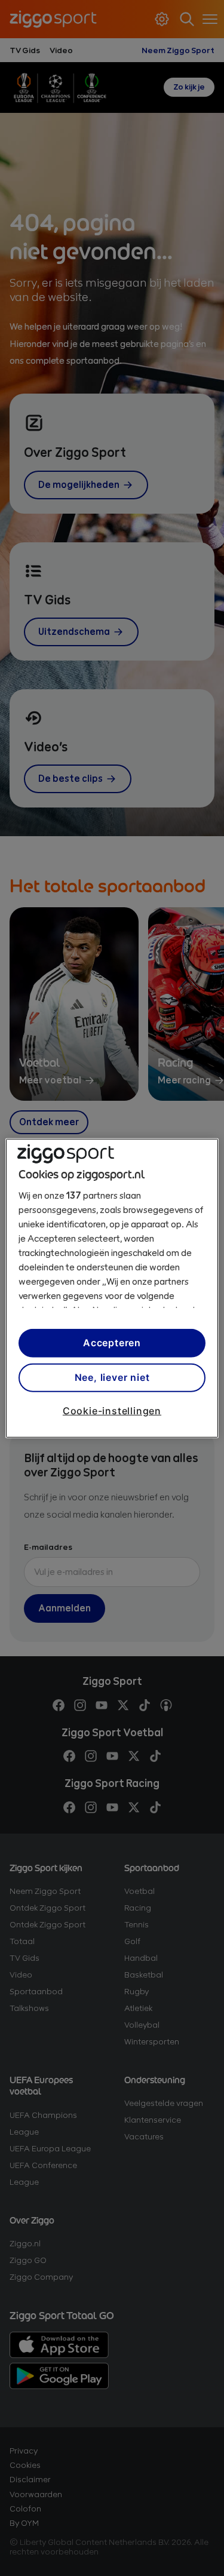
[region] (112, 1288)
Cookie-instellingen (112, 1410)
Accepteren (112, 1343)
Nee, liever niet (112, 1377)
